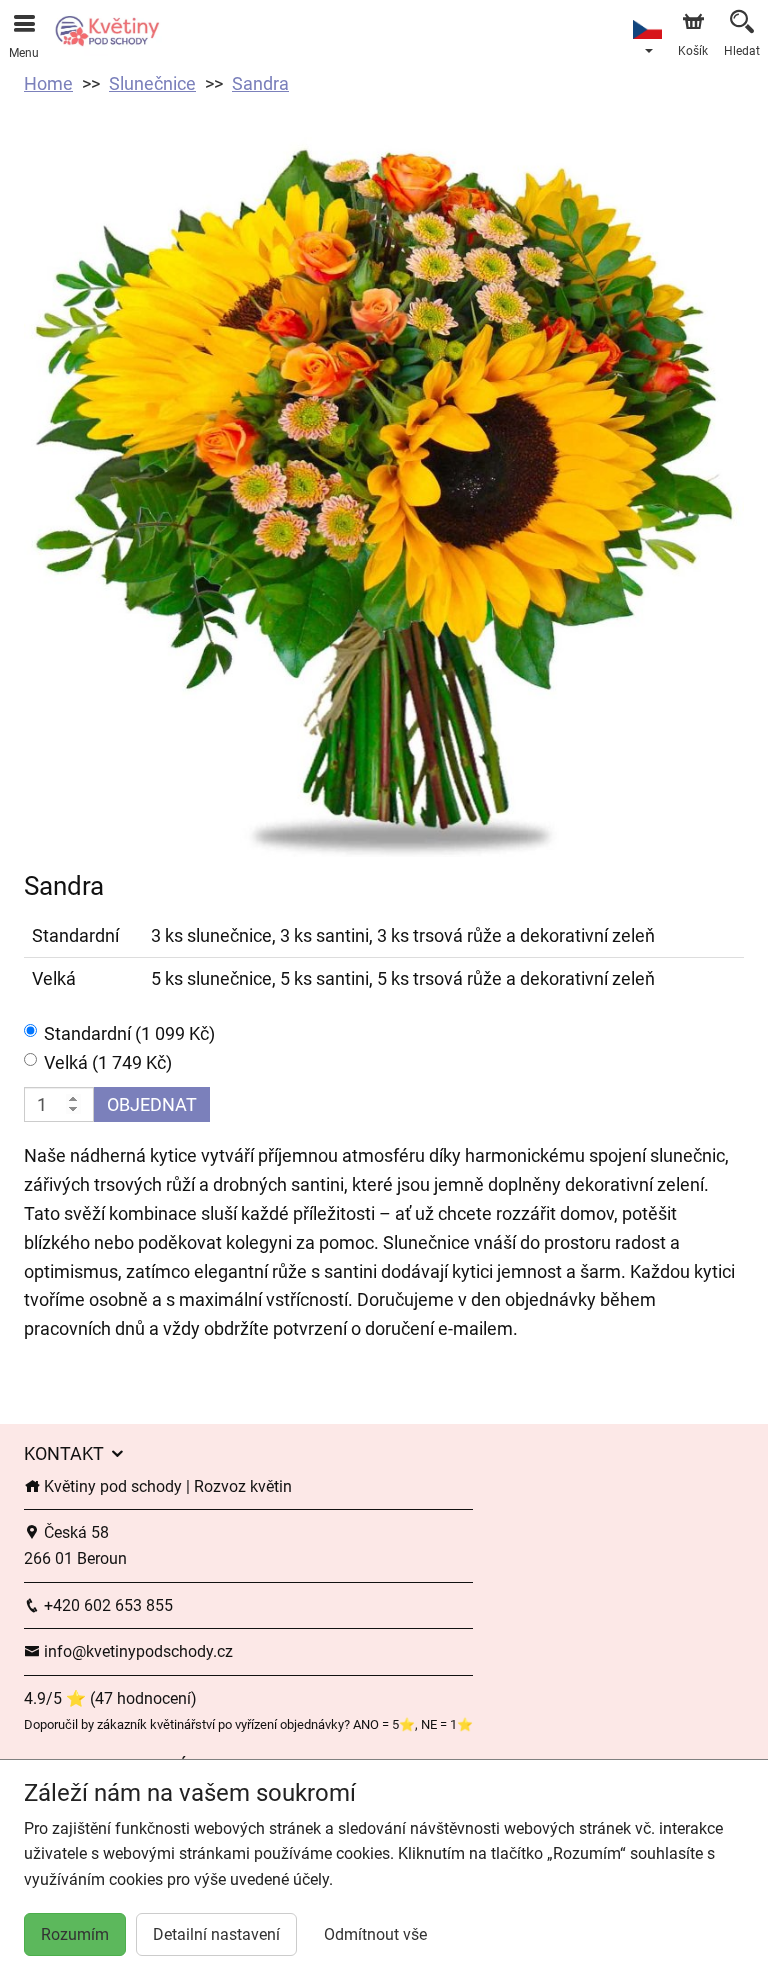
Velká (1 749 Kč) (108, 1062)
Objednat (152, 1104)
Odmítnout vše (375, 1934)
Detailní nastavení (216, 1934)
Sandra (260, 83)
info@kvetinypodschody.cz (136, 1651)
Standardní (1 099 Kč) (129, 1033)
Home (48, 83)
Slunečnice (152, 83)
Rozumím (75, 1934)
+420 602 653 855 (106, 1605)
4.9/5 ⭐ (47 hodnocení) (110, 1698)
